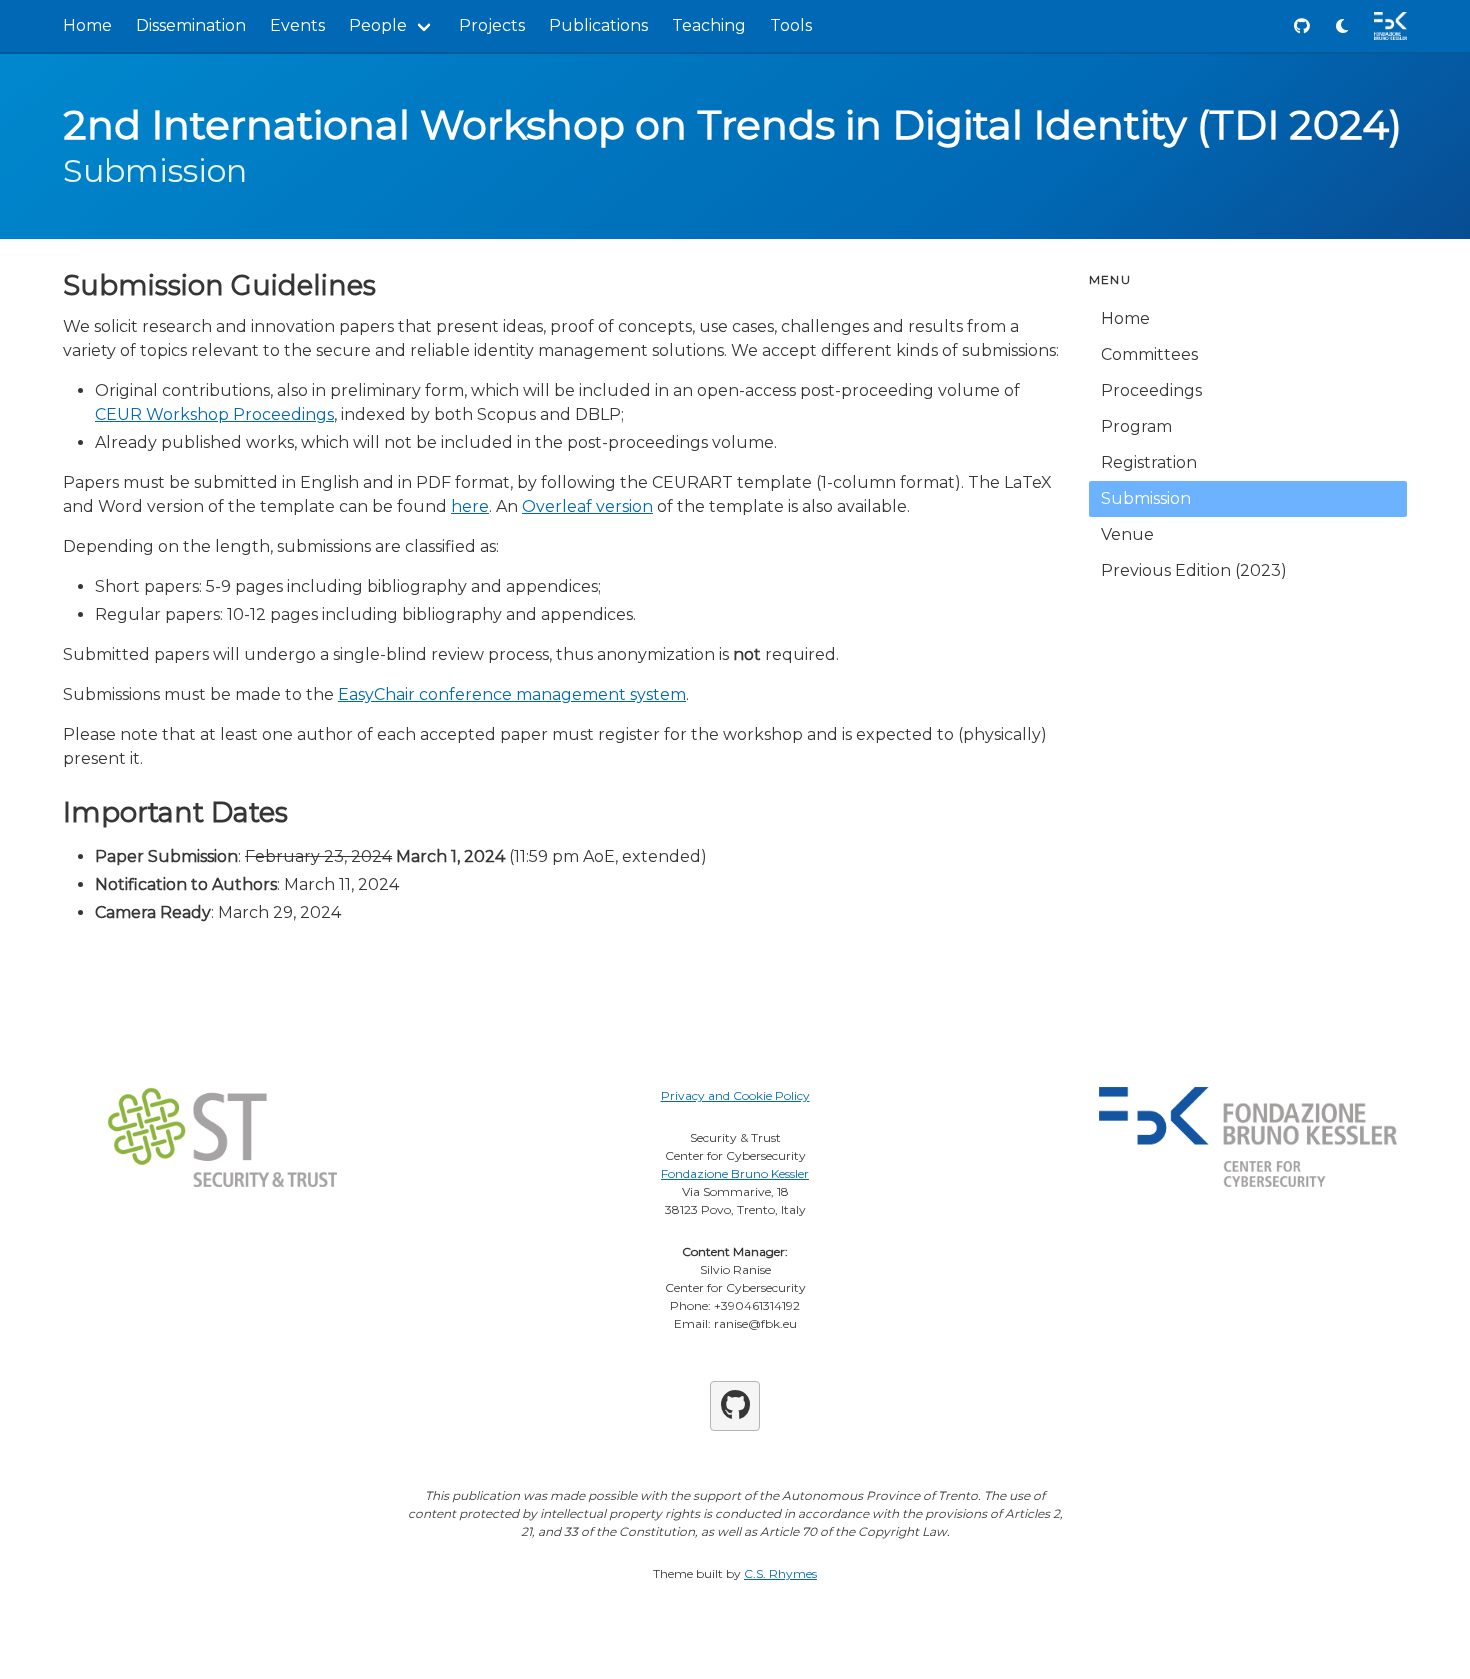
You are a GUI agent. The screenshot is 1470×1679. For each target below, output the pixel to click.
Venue (1127, 534)
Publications (598, 25)
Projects (492, 25)
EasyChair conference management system (512, 694)
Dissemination (191, 25)
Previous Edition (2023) (1194, 570)
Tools (791, 25)
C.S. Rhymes (780, 1573)
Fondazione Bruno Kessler (735, 1173)
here (470, 506)
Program (1136, 426)
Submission (1146, 498)
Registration (1149, 462)
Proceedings (1151, 390)
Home (87, 25)
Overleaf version (587, 506)
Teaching (709, 25)
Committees (1149, 354)
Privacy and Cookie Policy (735, 1095)
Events (297, 25)
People (378, 25)
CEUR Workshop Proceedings (214, 414)
